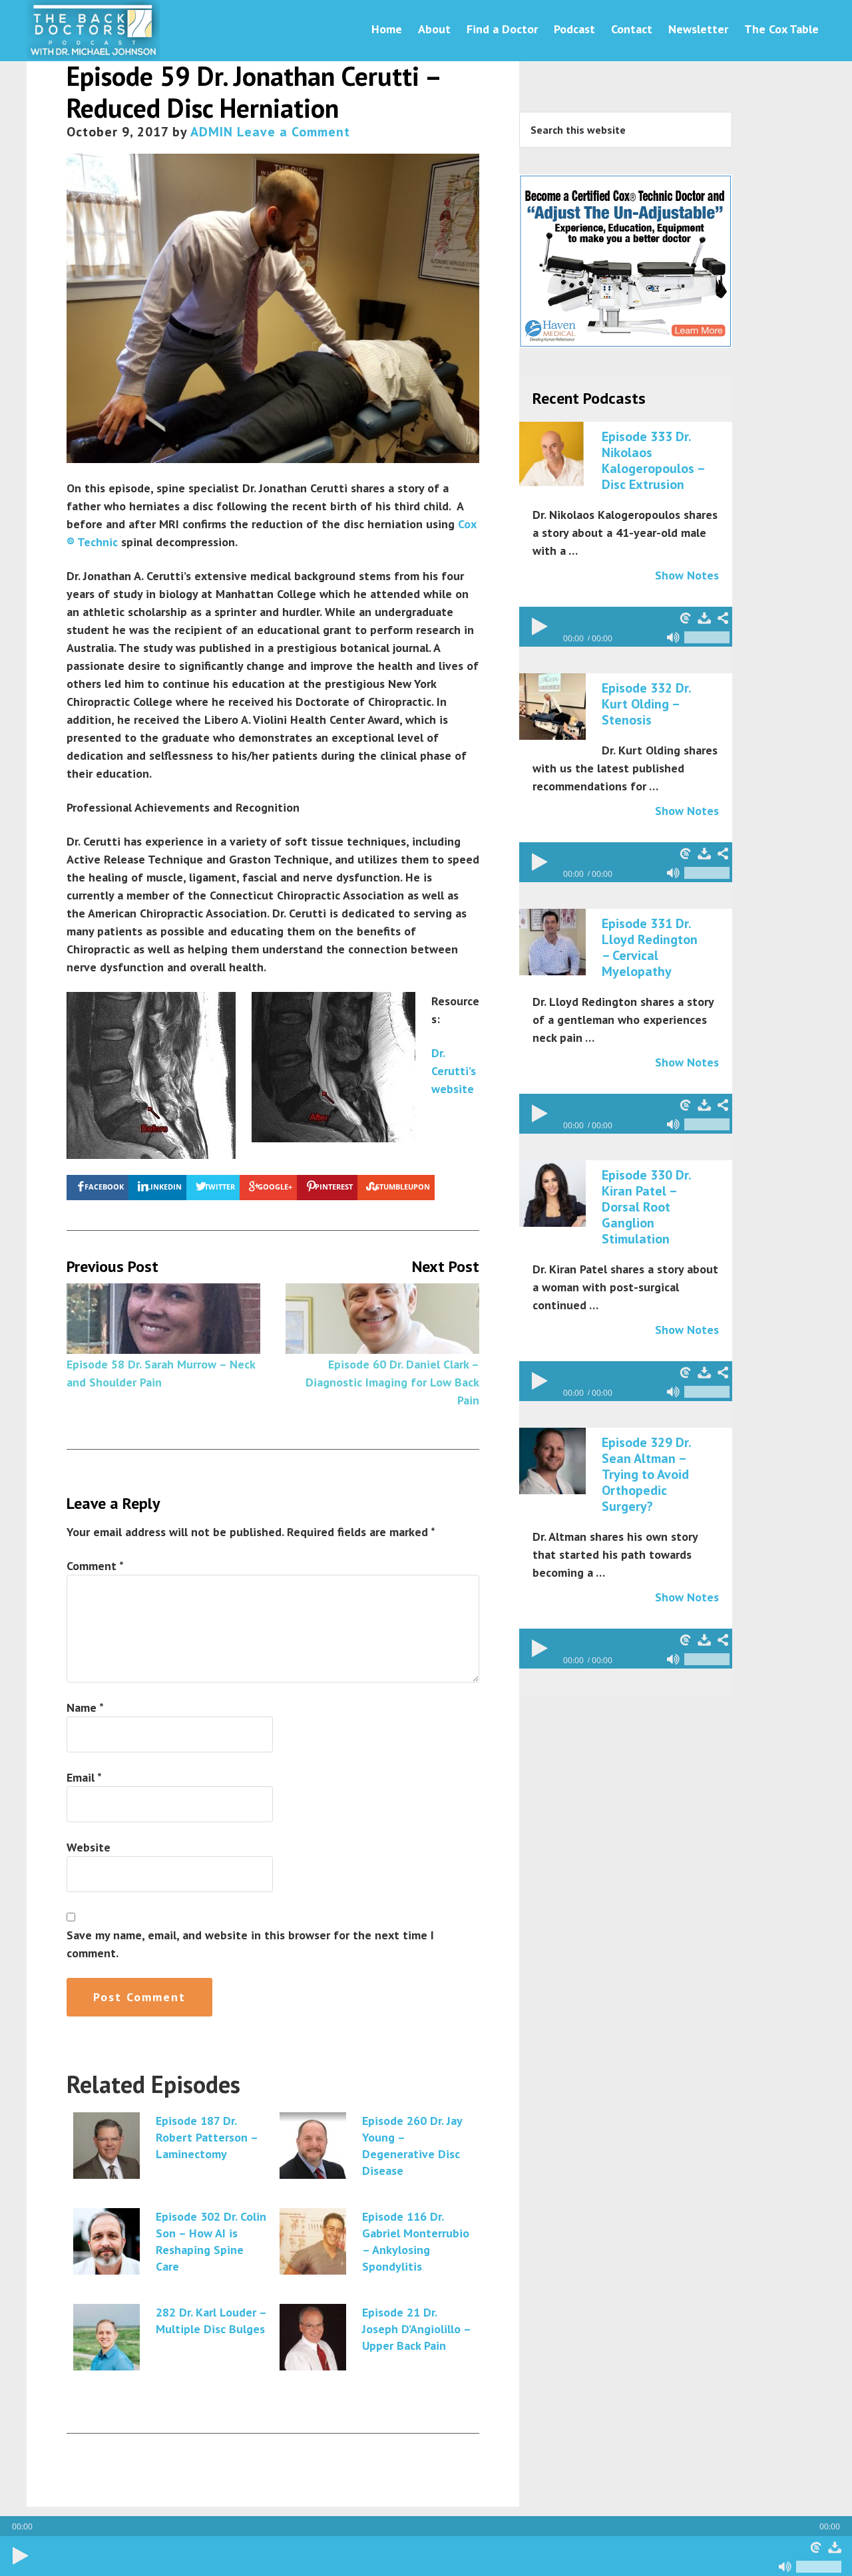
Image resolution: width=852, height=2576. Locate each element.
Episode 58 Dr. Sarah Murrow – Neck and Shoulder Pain (161, 1373)
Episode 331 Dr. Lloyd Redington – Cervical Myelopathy (650, 947)
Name (85, 1707)
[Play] (20, 2556)
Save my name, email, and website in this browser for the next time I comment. (250, 1944)
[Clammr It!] (816, 2547)
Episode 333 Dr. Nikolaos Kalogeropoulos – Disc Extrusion (653, 460)
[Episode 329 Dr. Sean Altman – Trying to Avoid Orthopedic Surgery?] (552, 1462)
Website (89, 1847)
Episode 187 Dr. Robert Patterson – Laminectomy (207, 2137)
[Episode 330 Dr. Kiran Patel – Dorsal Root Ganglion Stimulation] (552, 1194)
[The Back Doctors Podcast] (93, 52)
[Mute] (785, 2567)
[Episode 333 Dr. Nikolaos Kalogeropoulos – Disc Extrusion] (552, 456)
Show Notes (687, 575)
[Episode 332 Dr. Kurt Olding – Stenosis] (552, 707)
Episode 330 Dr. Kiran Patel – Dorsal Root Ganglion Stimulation (646, 1207)
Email (84, 1777)
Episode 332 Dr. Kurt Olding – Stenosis (646, 704)
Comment (95, 1566)
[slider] (819, 2567)
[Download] (835, 2547)
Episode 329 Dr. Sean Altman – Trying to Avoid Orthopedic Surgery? (646, 1474)
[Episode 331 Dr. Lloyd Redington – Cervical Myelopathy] (552, 943)
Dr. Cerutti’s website (454, 1071)
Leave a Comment (294, 132)
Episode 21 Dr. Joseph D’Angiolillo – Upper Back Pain (416, 2329)
